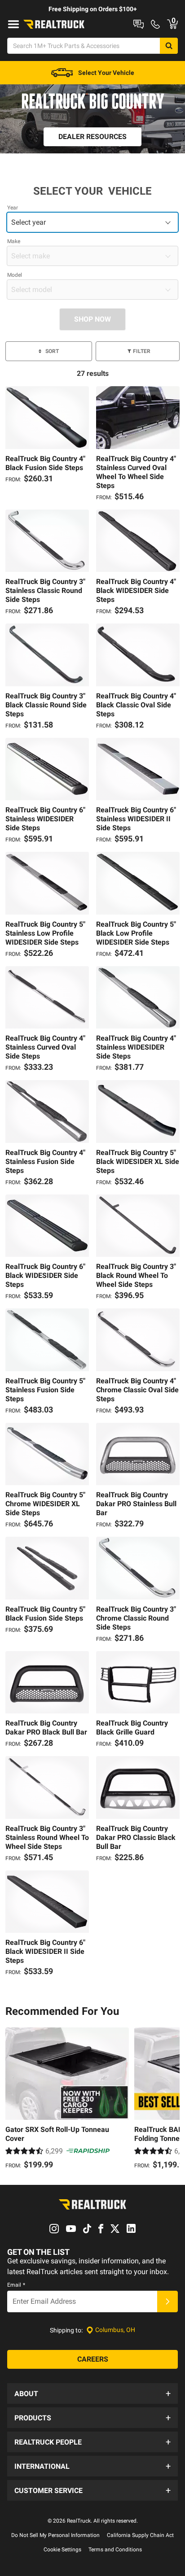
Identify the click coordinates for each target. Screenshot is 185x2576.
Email (16, 2285)
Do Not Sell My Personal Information (55, 2535)
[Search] (169, 46)
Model (15, 275)
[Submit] (167, 2301)
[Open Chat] (139, 24)
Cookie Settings (62, 2550)
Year (13, 208)
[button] (92, 2393)
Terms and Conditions (115, 2550)
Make (14, 241)
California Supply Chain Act (140, 2535)
